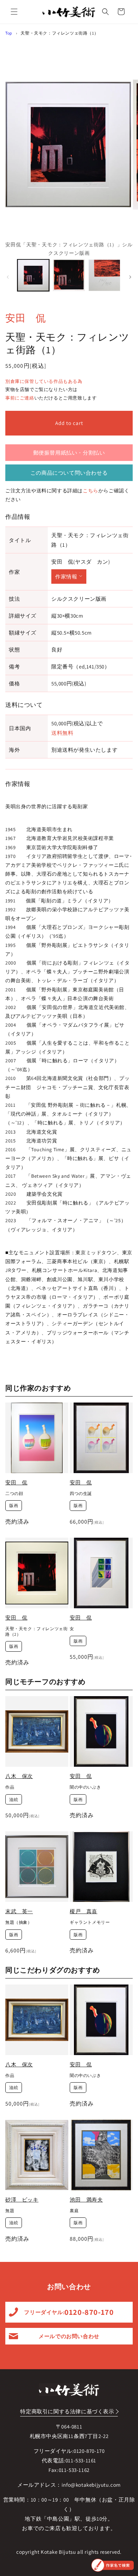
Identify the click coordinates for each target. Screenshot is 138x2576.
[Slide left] (8, 277)
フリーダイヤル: (69, 2312)
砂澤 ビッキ (22, 2200)
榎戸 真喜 (84, 1911)
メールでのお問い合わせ (69, 2336)
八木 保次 (19, 1776)
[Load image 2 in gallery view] (69, 275)
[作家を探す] (113, 2565)
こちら (91, 491)
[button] (14, 12)
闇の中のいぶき (85, 1787)
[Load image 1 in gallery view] (33, 275)
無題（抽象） (19, 1922)
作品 (10, 1787)
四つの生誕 (81, 1493)
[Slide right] (130, 277)
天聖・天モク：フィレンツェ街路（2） (36, 1631)
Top (9, 33)
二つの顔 (14, 1493)
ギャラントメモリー (90, 1922)
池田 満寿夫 (86, 2200)
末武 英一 (19, 1911)
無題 (10, 2211)
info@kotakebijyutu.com (91, 2485)
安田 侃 (25, 318)
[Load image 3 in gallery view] (104, 275)
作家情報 (66, 577)
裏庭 (74, 2211)
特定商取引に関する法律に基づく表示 (67, 2411)
